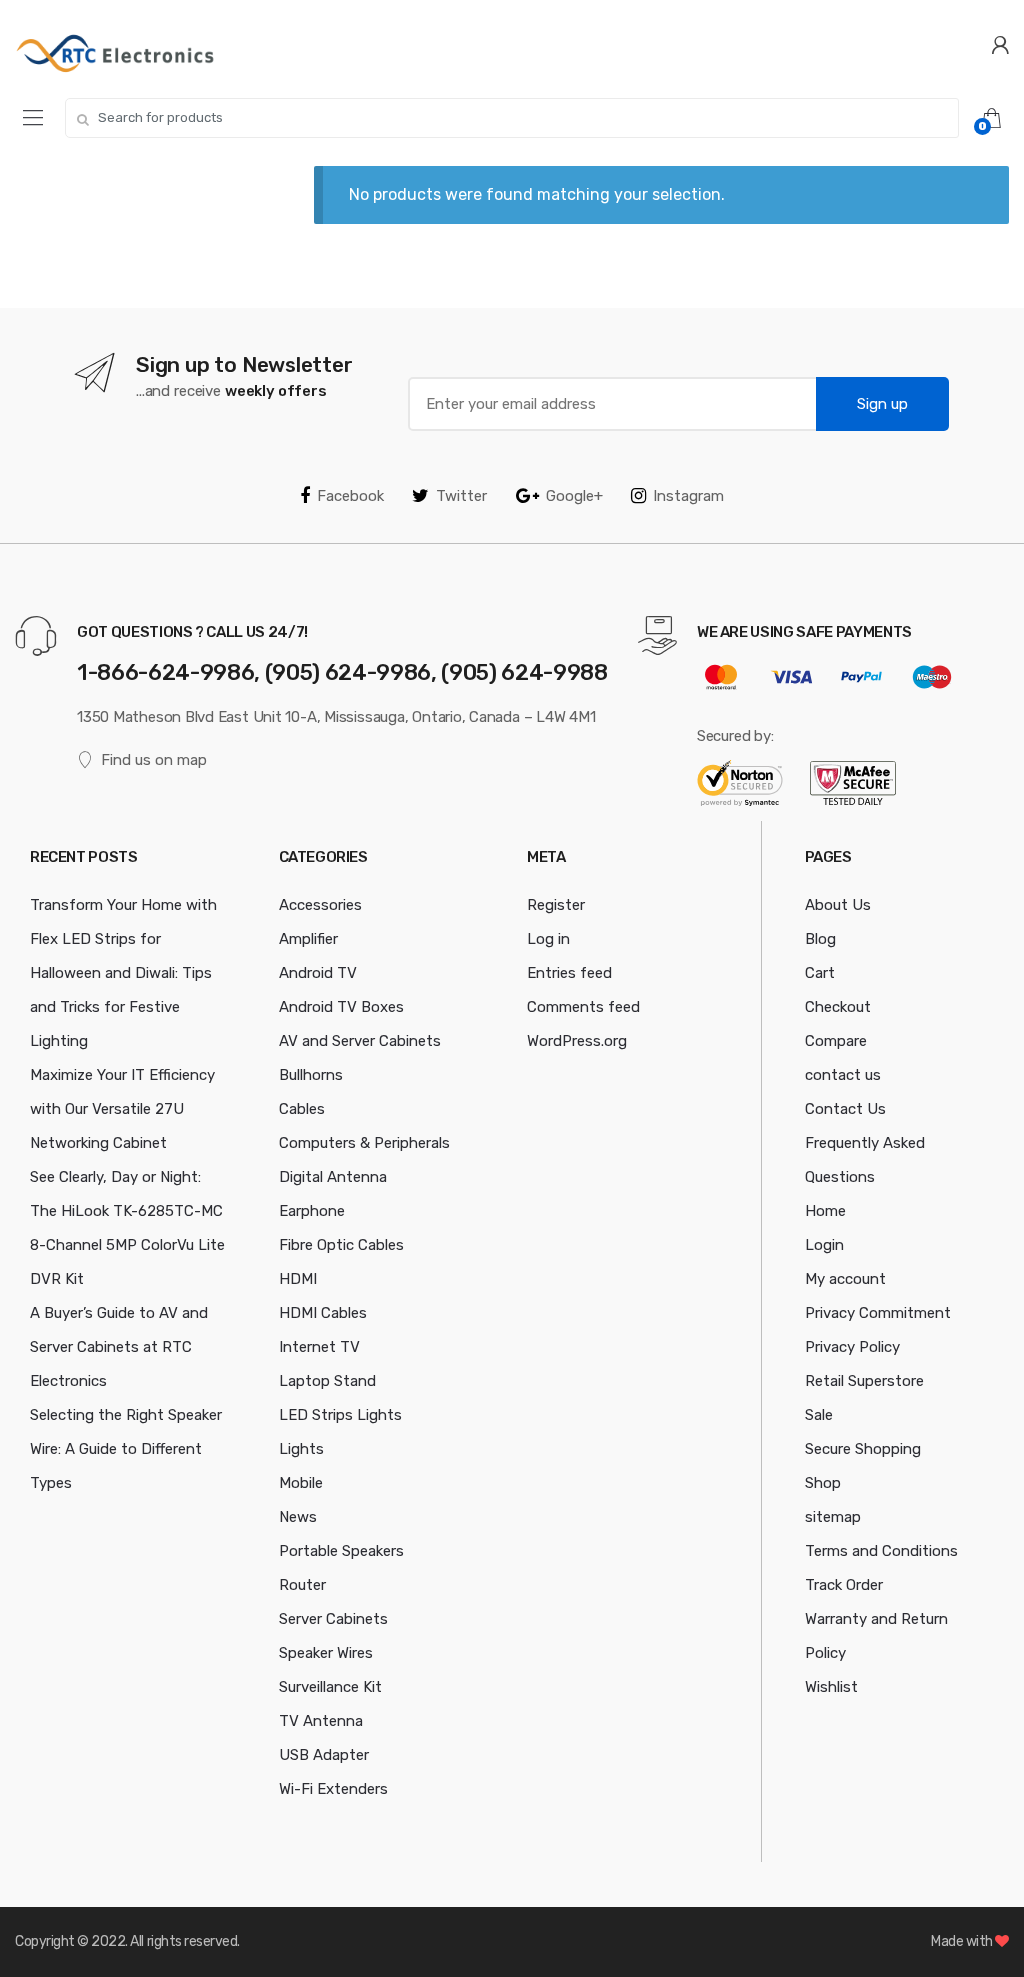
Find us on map (154, 760)
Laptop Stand (327, 1381)
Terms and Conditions (881, 1551)
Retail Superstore (864, 1381)
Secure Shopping (863, 1449)
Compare (836, 1041)
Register (556, 905)
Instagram (688, 496)
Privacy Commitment (878, 1313)
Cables (302, 1109)
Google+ (574, 496)
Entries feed (569, 973)
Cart (820, 973)
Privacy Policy (852, 1347)
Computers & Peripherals (364, 1143)
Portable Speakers (341, 1551)
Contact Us (845, 1109)
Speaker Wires (326, 1653)
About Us (838, 905)
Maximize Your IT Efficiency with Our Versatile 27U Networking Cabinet (122, 1109)
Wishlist (831, 1687)
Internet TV (319, 1347)
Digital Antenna (333, 1177)
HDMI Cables (323, 1313)
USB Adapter (324, 1755)
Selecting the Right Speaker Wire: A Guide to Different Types (126, 1449)
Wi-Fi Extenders (333, 1789)
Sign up (882, 404)
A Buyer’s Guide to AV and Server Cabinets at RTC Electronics (119, 1347)
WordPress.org (577, 1041)
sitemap (833, 1517)
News (298, 1517)
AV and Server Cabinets (360, 1041)
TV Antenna (321, 1721)
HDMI (298, 1279)
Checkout (838, 1007)
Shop (823, 1483)
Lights (301, 1449)
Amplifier (308, 939)
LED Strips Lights (340, 1415)
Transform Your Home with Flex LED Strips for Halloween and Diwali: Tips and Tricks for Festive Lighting (123, 973)
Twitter (461, 496)
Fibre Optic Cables (341, 1245)
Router (302, 1585)
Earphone (312, 1211)
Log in (548, 939)
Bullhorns (311, 1075)
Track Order (844, 1585)
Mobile (301, 1483)
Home (825, 1211)
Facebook (350, 496)
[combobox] (512, 118)
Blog (820, 939)
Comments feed (583, 1007)
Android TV (318, 973)
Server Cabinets (333, 1619)
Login (824, 1245)
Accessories (320, 905)
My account (845, 1279)
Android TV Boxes (341, 1007)
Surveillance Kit (330, 1687)
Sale (819, 1415)
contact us (843, 1075)
